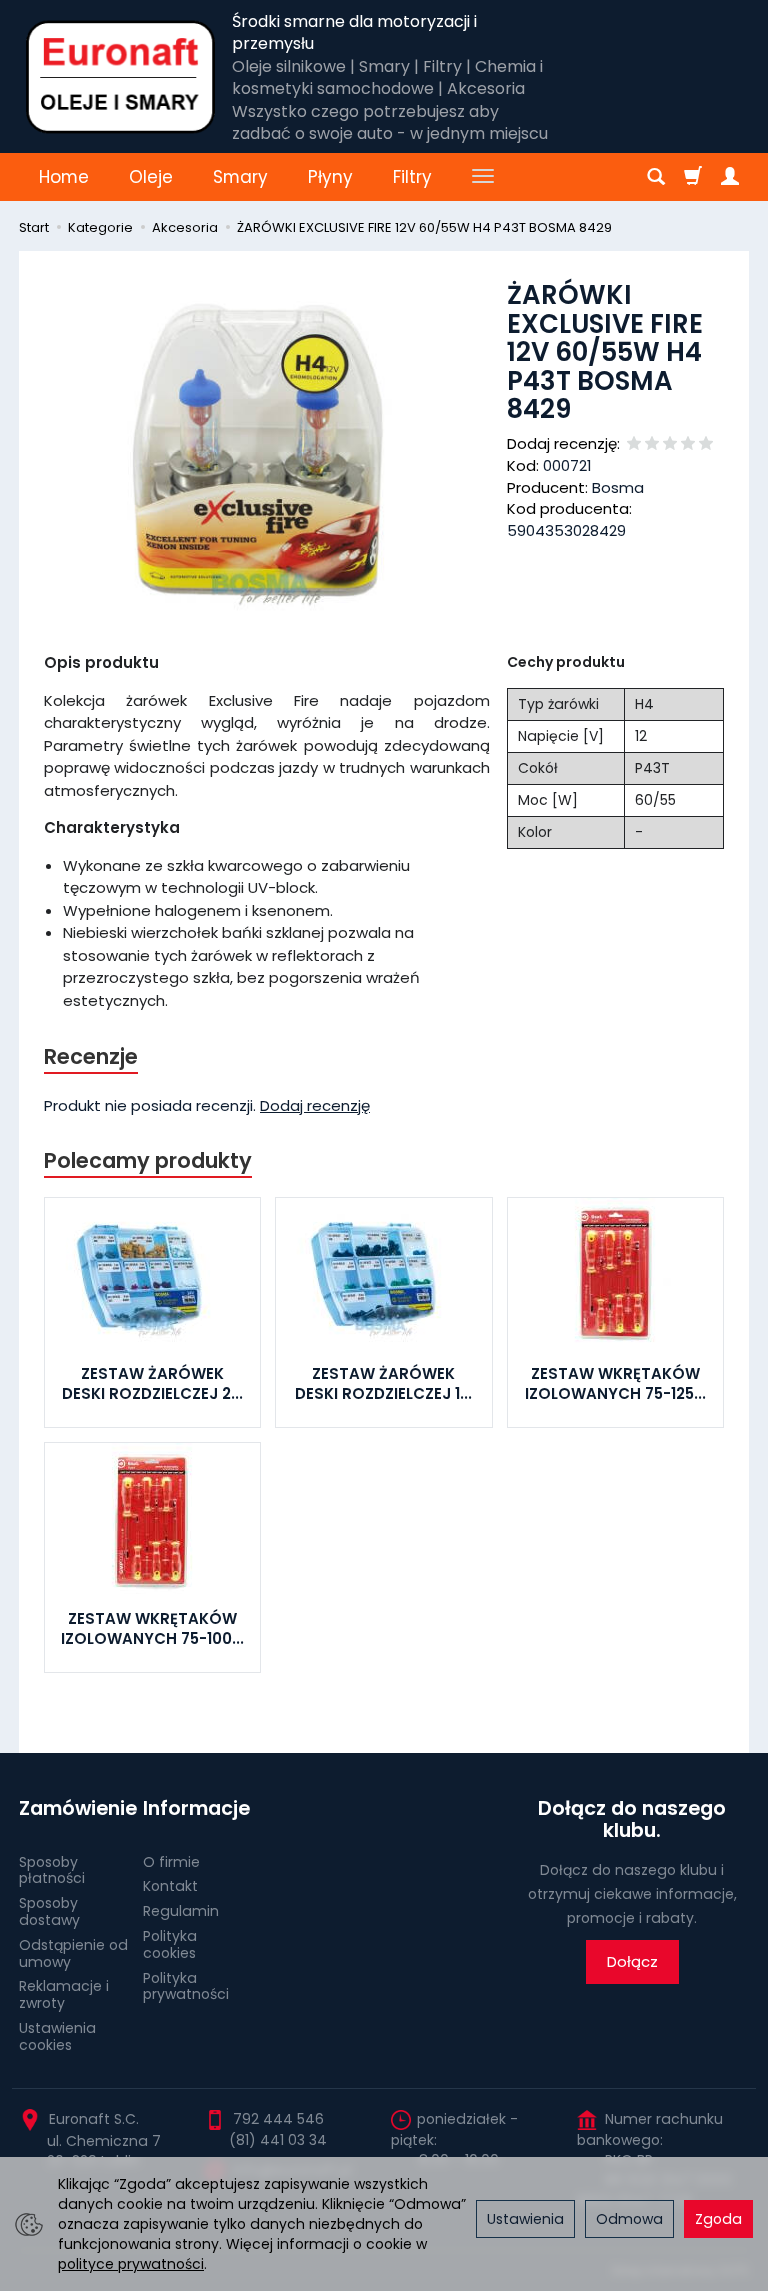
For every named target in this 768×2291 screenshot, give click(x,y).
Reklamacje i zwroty (64, 1994)
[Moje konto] (730, 177)
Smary (240, 177)
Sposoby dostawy (49, 1911)
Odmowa (629, 2219)
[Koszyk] (693, 177)
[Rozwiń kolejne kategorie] (483, 177)
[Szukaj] (656, 177)
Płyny (330, 177)
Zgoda (718, 2219)
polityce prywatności (131, 2264)
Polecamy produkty (148, 1160)
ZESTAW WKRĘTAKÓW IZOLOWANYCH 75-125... (615, 1383)
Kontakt (170, 1886)
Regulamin (181, 1911)
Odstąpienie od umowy (73, 1953)
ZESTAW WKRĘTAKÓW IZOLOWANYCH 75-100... (152, 1628)
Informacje (196, 1808)
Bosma (618, 487)
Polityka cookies (170, 1944)
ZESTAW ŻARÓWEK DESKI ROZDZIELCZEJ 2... (152, 1383)
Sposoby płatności (52, 1870)
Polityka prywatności (186, 1986)
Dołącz (632, 1961)
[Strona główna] (120, 77)
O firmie (171, 1862)
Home (64, 177)
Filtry (412, 177)
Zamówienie (74, 1808)
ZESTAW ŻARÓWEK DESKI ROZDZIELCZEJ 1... (383, 1383)
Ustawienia (525, 2219)
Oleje (151, 177)
